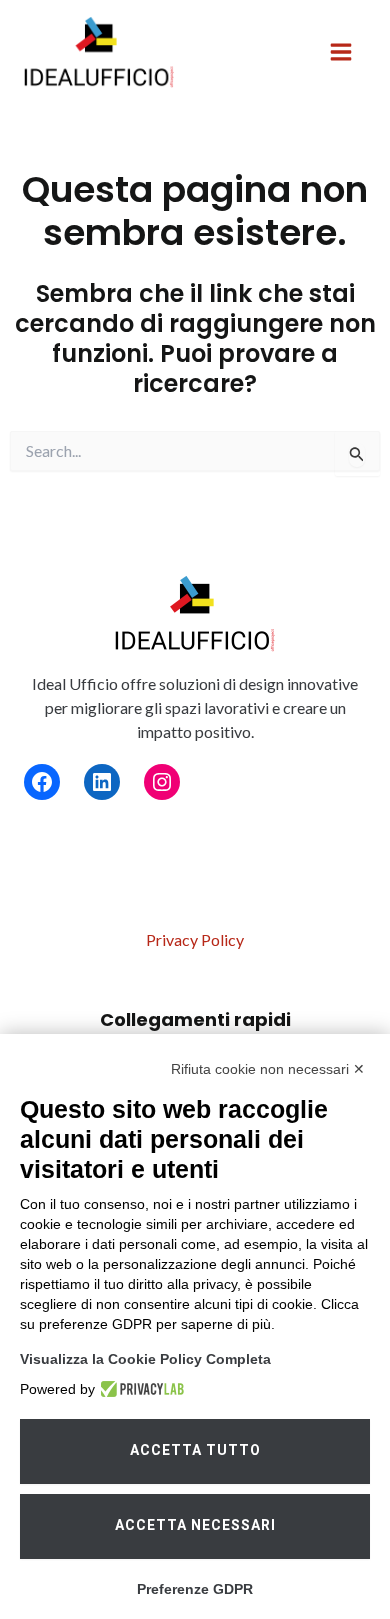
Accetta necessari (195, 1525)
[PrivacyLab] (139, 1389)
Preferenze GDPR (195, 1589)
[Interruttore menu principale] (341, 52)
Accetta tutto (195, 1450)
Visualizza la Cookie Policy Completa (145, 1359)
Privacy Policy (195, 939)
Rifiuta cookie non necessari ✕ (268, 1069)
